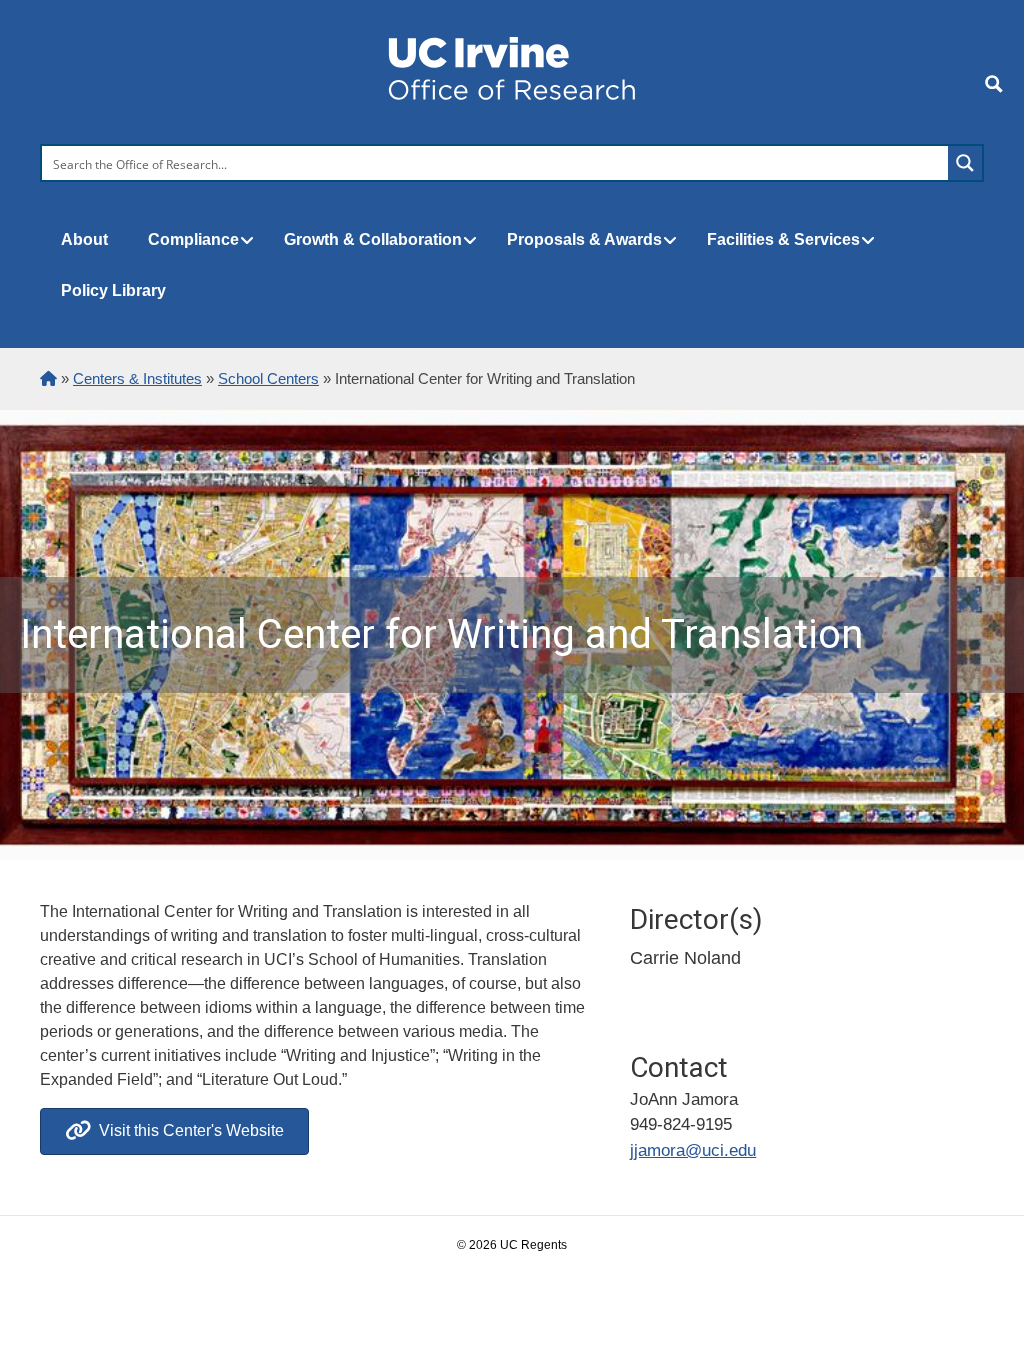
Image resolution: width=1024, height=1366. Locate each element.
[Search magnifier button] (965, 163)
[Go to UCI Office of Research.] (48, 378)
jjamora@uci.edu (693, 1150)
